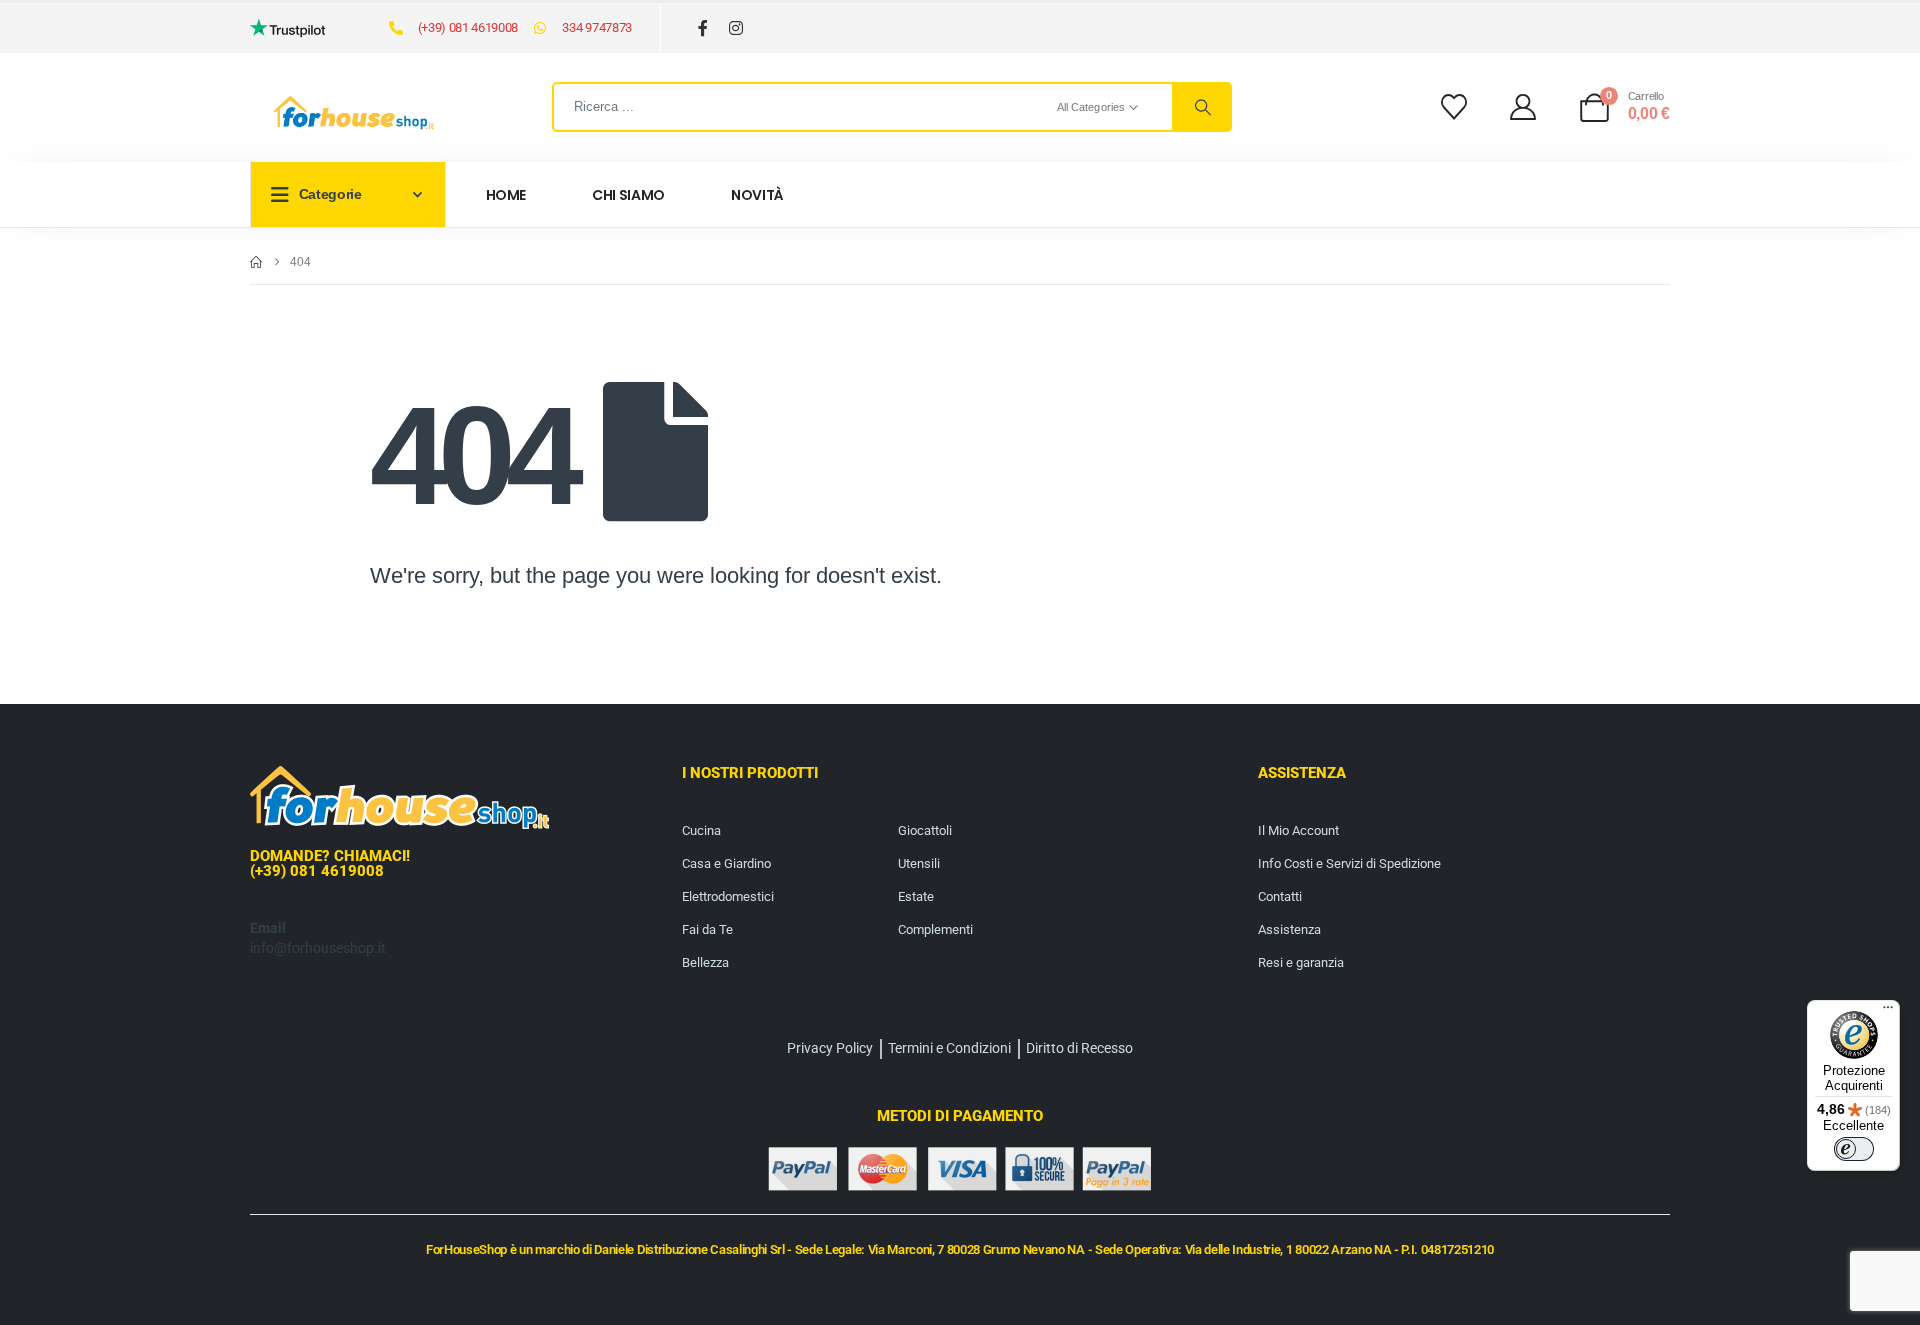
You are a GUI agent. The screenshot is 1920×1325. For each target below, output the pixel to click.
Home (506, 195)
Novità (757, 195)
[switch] (1854, 1149)
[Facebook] (703, 28)
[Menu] (1888, 1012)
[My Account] (1523, 107)
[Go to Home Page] (256, 262)
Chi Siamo (628, 195)
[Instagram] (736, 28)
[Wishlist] (1453, 107)
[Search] (1201, 107)
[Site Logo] (354, 113)
